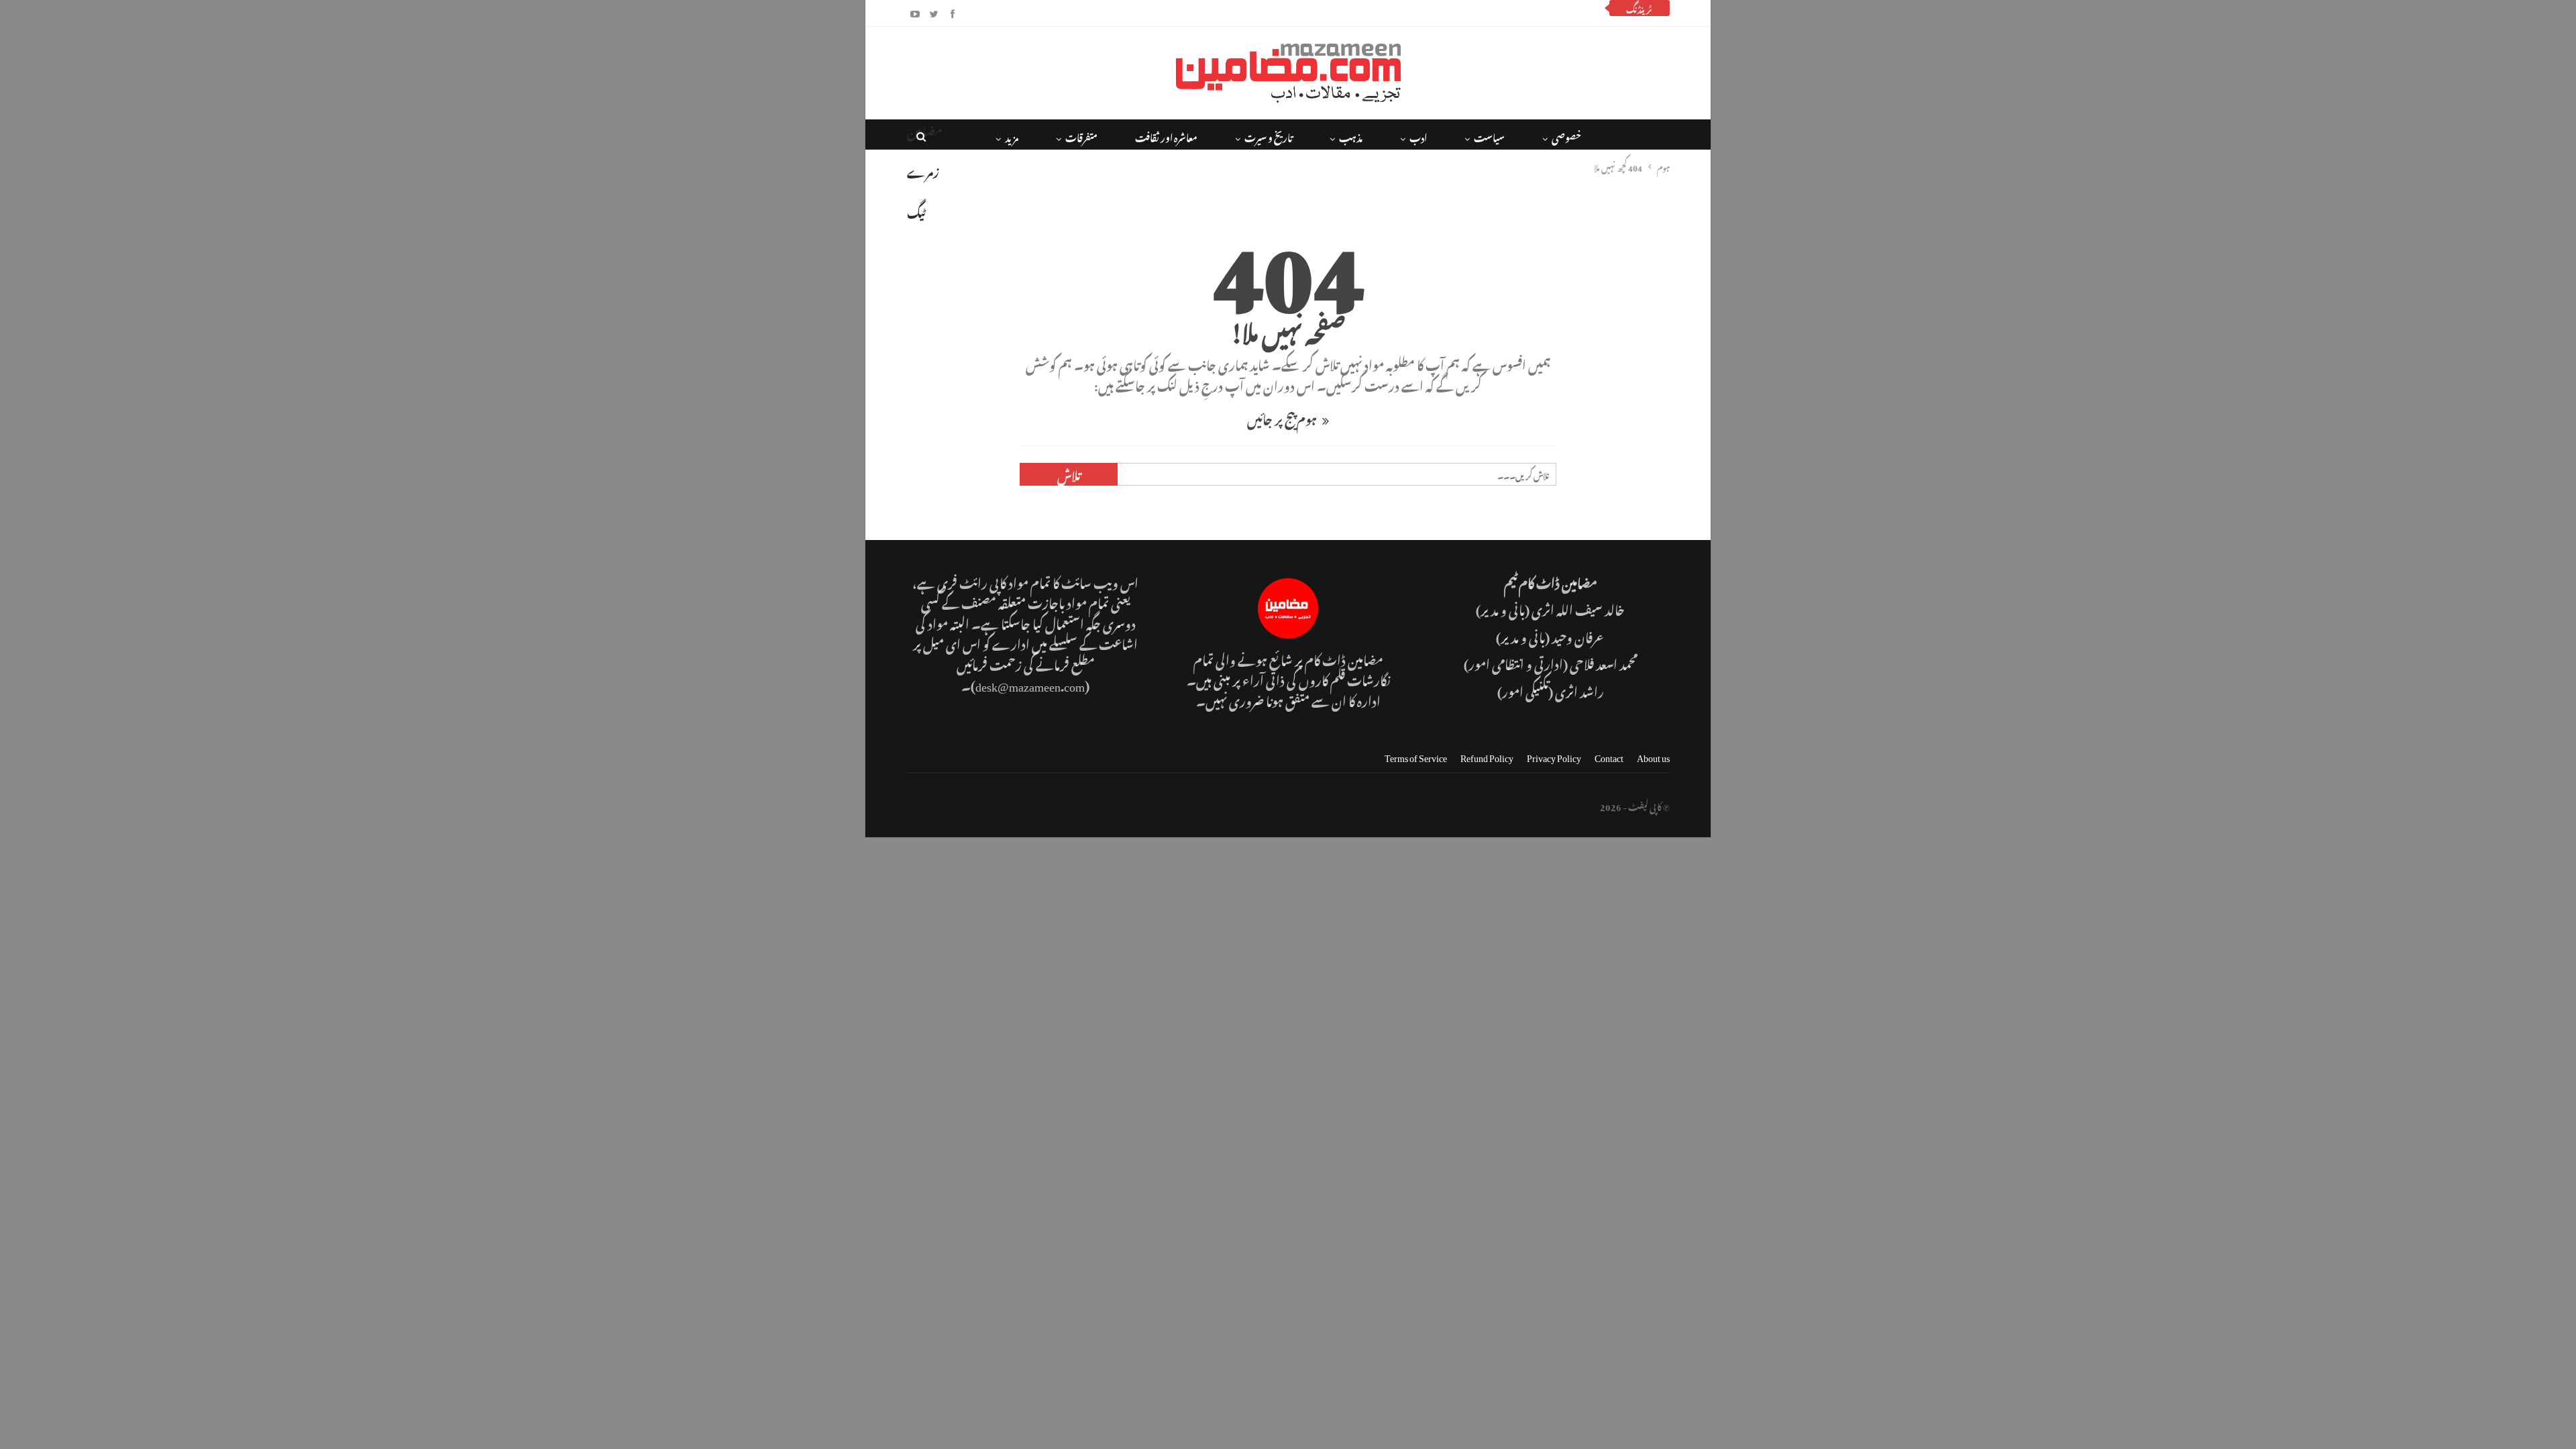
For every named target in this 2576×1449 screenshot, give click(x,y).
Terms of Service (1416, 756)
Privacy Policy (1554, 756)
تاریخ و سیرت (1268, 136)
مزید (1012, 136)
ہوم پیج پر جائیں (1283, 418)
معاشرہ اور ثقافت (1166, 136)
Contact (1609, 756)
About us (1653, 756)
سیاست (1489, 136)
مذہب (1351, 136)
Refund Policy (1487, 756)
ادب (1418, 136)
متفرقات (1081, 136)
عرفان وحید (1578, 636)
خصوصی (1566, 136)
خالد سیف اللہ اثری (1578, 608)
